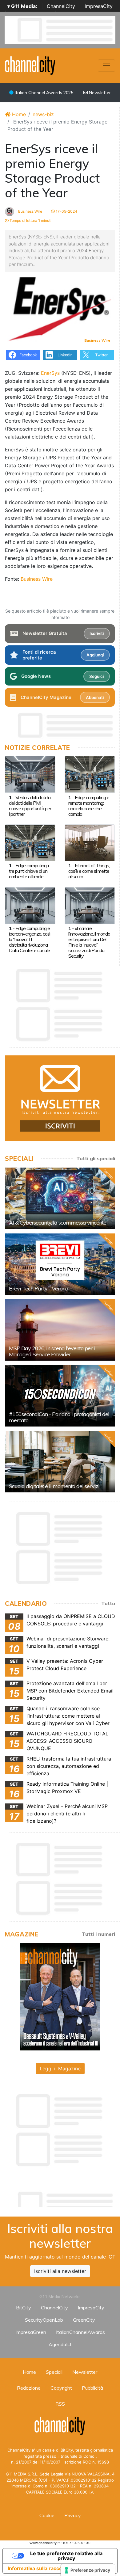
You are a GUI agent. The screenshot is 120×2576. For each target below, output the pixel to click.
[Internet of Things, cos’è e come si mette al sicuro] (90, 842)
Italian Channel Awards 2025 (43, 93)
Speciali (54, 2372)
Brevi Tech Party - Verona (39, 1288)
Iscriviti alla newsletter (60, 2271)
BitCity (24, 2308)
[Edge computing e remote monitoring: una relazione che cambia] (90, 774)
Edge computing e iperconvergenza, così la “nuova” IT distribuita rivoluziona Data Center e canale (30, 939)
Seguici (96, 676)
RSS (60, 2404)
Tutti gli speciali (96, 1158)
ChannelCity (61, 6)
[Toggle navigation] (106, 66)
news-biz (43, 114)
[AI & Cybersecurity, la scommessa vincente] (60, 1198)
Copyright (61, 2388)
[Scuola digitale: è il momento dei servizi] (60, 1462)
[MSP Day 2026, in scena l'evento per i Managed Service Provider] (60, 1330)
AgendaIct (60, 2344)
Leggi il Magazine (60, 2069)
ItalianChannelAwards (80, 2332)
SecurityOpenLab (44, 2320)
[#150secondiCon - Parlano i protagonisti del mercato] (60, 1396)
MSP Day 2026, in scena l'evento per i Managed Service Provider (52, 1351)
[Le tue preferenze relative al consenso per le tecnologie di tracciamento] (88, 2570)
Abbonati (95, 697)
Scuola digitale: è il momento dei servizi (54, 1486)
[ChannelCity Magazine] (60, 1996)
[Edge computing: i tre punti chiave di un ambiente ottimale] (30, 842)
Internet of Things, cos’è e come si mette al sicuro (89, 871)
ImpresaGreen (31, 2332)
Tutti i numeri (98, 1934)
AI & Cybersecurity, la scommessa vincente (58, 1223)
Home (18, 114)
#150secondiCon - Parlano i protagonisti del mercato (59, 1417)
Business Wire (30, 211)
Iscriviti (97, 633)
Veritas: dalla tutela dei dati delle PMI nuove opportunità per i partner (30, 806)
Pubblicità (92, 2388)
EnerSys (50, 373)
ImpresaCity (99, 6)
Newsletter (99, 93)
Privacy (73, 2515)
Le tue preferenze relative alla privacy (66, 2556)
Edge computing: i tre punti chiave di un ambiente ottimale (29, 871)
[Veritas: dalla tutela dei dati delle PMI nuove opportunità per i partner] (30, 774)
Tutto (108, 1603)
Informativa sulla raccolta (38, 2568)
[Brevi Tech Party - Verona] (60, 1264)
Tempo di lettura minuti (30, 220)
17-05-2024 (66, 211)
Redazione (29, 2388)
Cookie (47, 2515)
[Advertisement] (62, 2198)
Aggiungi (95, 655)
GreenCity (84, 2320)
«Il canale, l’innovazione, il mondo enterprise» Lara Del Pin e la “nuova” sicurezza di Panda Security (89, 942)
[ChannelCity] (30, 65)
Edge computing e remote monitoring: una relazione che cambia (89, 806)
